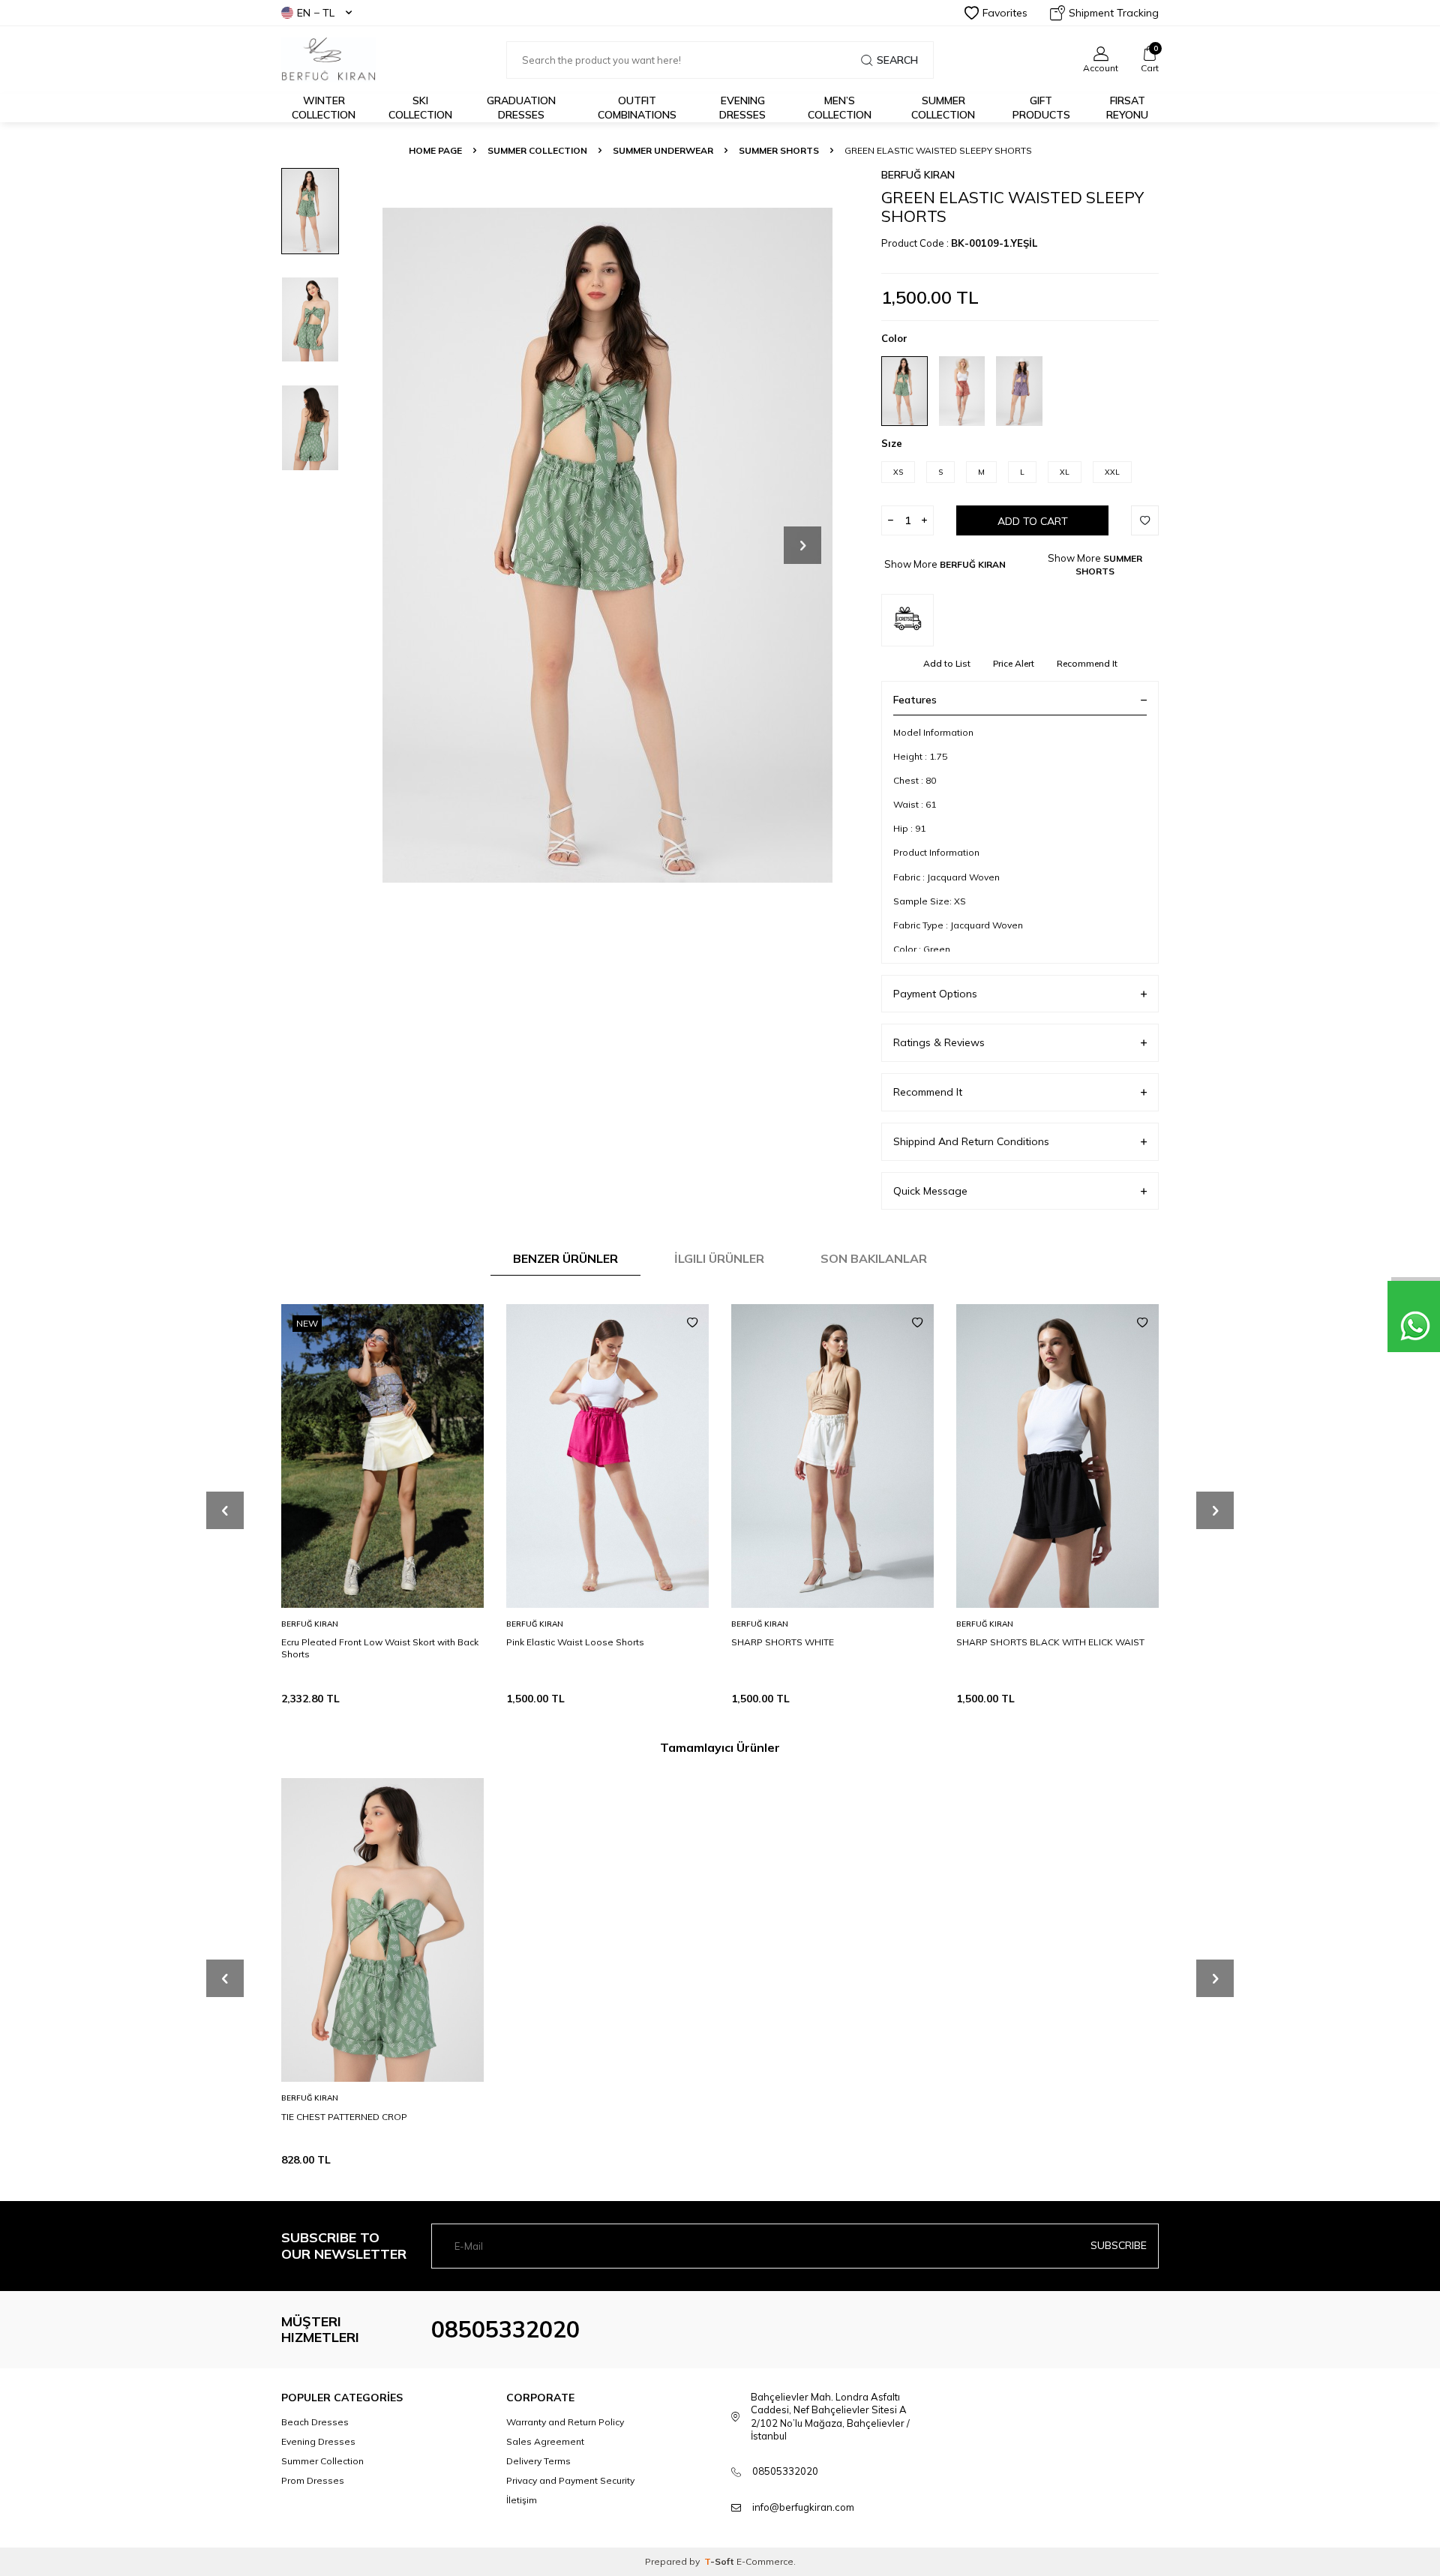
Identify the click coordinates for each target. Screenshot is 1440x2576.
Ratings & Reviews (939, 1042)
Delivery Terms (538, 2461)
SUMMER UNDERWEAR (663, 150)
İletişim (522, 2500)
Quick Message (930, 1191)
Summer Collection (943, 108)
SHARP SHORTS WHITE (783, 1642)
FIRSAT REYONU (1127, 108)
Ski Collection (420, 108)
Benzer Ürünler (565, 1258)
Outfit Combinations (637, 108)
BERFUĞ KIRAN (918, 175)
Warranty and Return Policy (565, 2422)
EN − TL (316, 13)
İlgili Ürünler (719, 1258)
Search (897, 60)
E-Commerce (765, 2561)
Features (915, 700)
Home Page (435, 150)
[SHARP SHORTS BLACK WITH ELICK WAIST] (1057, 1456)
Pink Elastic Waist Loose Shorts (575, 1642)
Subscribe (1119, 2245)
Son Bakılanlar (874, 1258)
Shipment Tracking (1114, 13)
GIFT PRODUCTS (1041, 108)
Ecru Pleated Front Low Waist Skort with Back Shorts (380, 1648)
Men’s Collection (840, 108)
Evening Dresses (742, 108)
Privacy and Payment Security (570, 2480)
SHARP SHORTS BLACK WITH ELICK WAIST (1050, 1642)
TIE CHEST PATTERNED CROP (344, 2116)
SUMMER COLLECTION (537, 150)
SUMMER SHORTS (779, 150)
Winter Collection (324, 108)
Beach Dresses (315, 2422)
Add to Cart (1033, 521)
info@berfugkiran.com (803, 2507)
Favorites (1005, 13)
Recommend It (1087, 663)
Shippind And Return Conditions (971, 1141)
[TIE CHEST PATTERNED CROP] (382, 1930)
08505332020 (505, 2329)
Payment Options (935, 994)
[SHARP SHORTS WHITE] (832, 1456)
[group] (607, 545)
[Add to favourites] (467, 1323)
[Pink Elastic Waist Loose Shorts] (607, 1456)
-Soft (720, 2561)
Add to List (947, 663)
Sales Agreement (545, 2441)
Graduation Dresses (521, 108)
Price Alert (1014, 663)
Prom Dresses (313, 2480)
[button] (802, 545)
